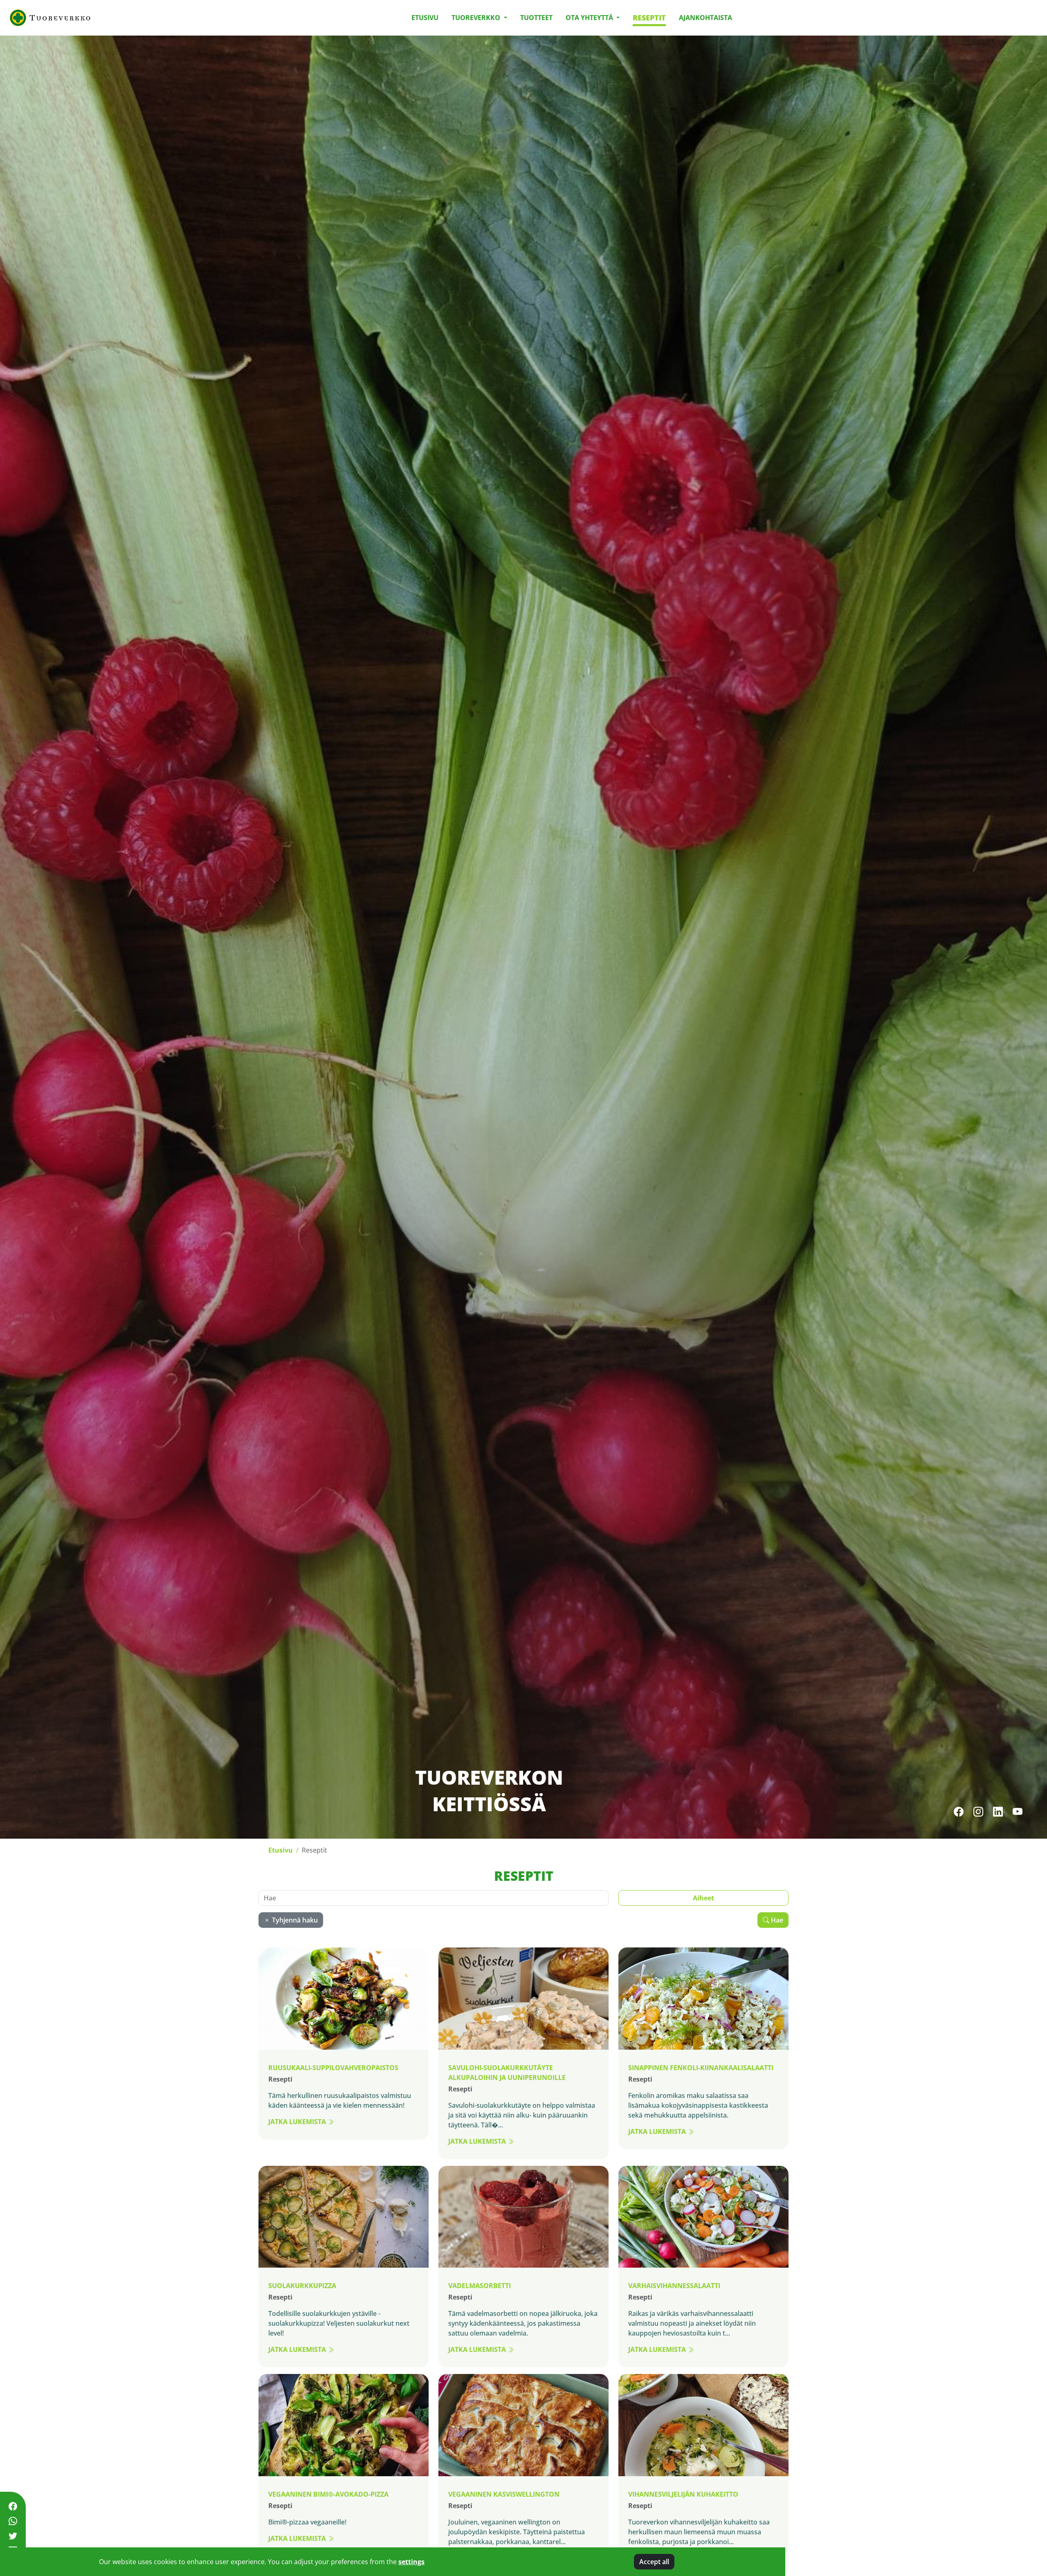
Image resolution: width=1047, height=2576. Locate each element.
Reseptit (649, 18)
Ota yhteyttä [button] (590, 18)
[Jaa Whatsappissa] (13, 2521)
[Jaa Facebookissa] (13, 2506)
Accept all (654, 2562)
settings (411, 2562)
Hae (776, 1920)
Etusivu (425, 18)
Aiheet (703, 1898)
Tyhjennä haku (294, 1920)
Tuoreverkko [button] (477, 18)
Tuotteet (536, 18)
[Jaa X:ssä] (13, 2536)
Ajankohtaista (705, 18)
